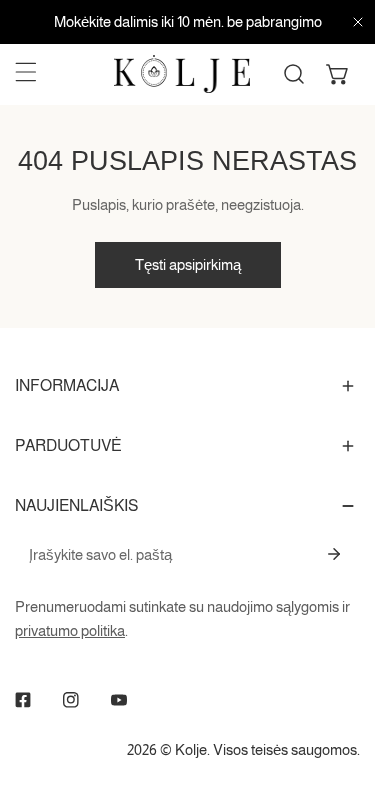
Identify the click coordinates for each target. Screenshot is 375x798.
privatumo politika (70, 630)
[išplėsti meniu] (26, 72)
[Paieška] (294, 74)
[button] (338, 74)
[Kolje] (182, 74)
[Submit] (334, 554)
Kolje (191, 749)
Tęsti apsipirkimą (188, 264)
